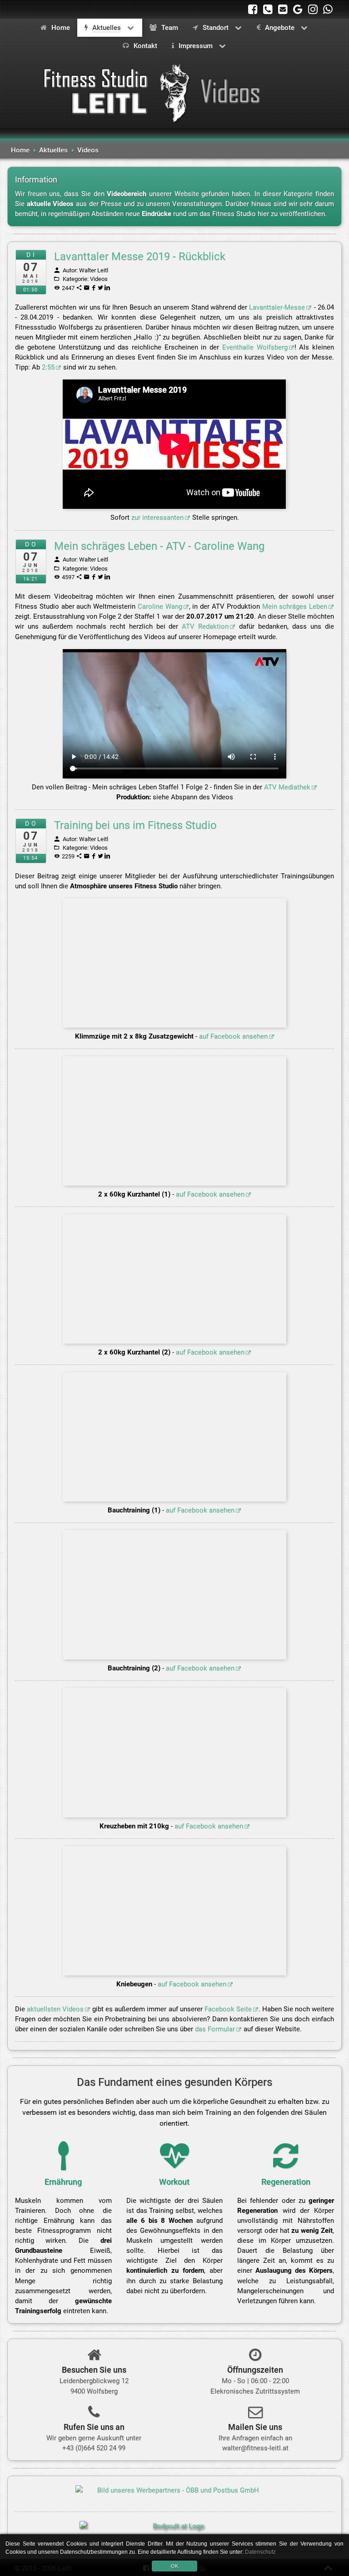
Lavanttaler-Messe (277, 307)
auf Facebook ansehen (233, 1036)
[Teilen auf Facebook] (94, 288)
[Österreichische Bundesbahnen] (174, 2492)
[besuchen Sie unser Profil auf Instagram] (313, 9)
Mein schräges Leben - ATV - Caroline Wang (159, 546)
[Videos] (174, 92)
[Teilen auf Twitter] (101, 288)
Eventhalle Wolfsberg (255, 347)
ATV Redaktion (205, 626)
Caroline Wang (160, 606)
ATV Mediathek (287, 787)
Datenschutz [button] (260, 2552)
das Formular (215, 2029)
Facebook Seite (228, 2009)
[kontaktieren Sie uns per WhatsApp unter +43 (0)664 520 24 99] (328, 9)
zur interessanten (157, 517)
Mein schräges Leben (295, 606)
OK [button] (174, 2566)
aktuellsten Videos (55, 2009)
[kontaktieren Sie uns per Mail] (283, 9)
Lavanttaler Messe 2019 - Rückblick (140, 256)
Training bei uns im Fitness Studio (135, 825)
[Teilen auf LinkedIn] (108, 288)
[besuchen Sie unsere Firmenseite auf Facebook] (253, 9)
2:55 (48, 367)
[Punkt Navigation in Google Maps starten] (94, 2358)
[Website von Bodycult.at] (174, 2531)
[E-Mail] (87, 288)
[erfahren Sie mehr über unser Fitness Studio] (255, 2358)
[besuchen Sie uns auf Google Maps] (298, 9)
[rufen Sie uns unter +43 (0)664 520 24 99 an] (268, 9)
